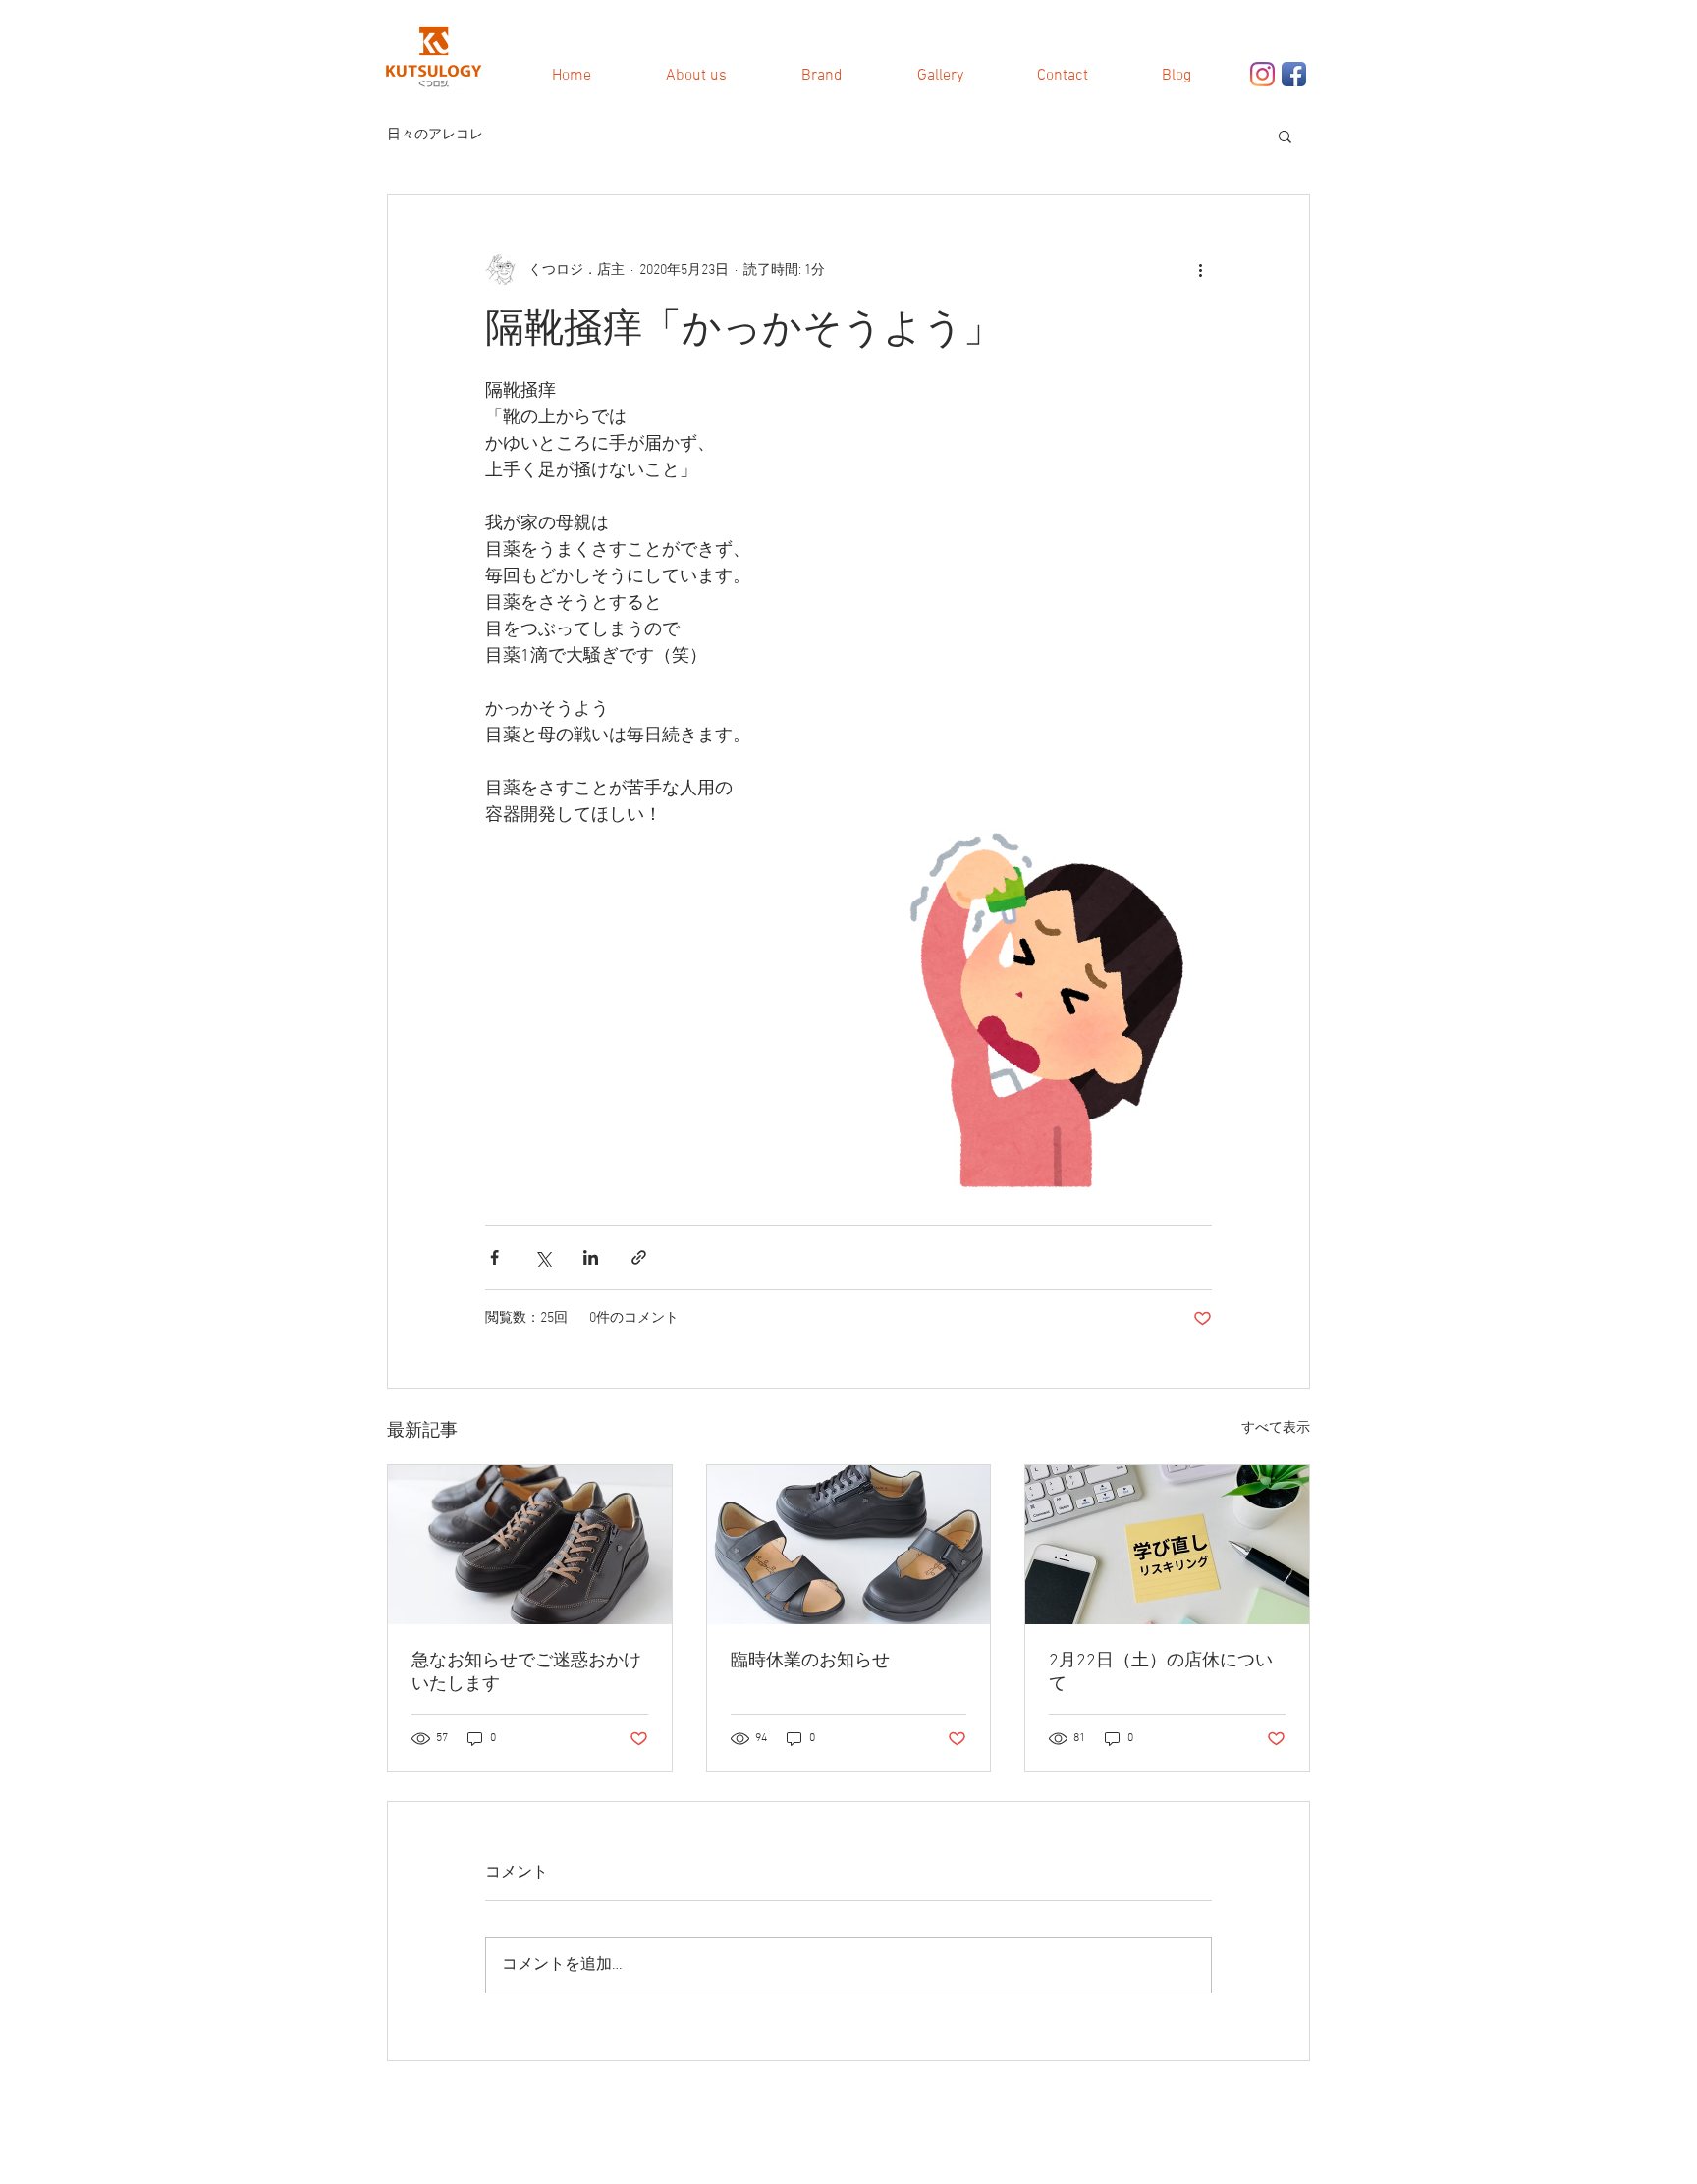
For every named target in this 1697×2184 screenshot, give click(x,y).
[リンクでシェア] (639, 1257)
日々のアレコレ (435, 135)
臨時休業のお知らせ (810, 1661)
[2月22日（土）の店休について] (1167, 1545)
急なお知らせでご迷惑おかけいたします (526, 1673)
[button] (1285, 136)
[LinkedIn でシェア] (591, 1257)
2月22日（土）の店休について (1161, 1673)
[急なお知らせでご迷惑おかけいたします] (530, 1545)
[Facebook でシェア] (494, 1257)
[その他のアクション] (1200, 270)
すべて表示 (1276, 1428)
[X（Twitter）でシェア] (543, 1257)
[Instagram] (1262, 74)
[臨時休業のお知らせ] (849, 1545)
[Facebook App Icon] (1294, 74)
